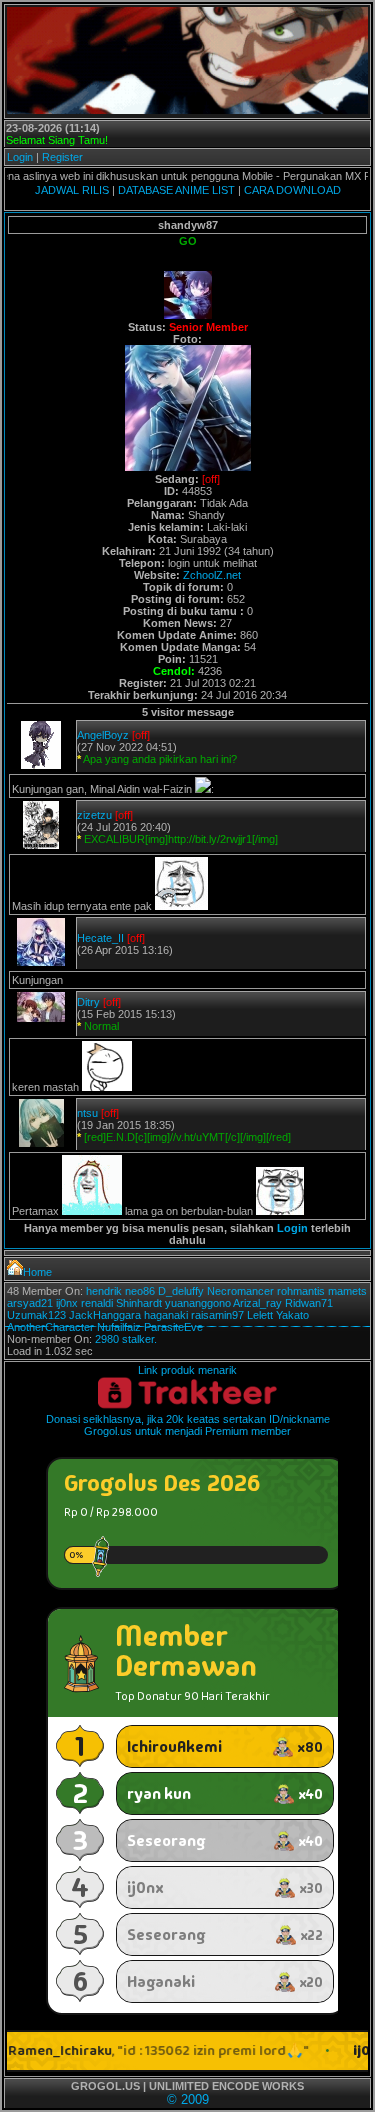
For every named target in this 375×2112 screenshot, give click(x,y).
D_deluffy (181, 1291)
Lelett (260, 1315)
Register (62, 157)
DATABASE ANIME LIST (176, 190)
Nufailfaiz (119, 1327)
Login (20, 157)
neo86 (140, 1291)
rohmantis (301, 1291)
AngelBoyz (103, 735)
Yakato (292, 1315)
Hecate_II (100, 938)
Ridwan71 (309, 1303)
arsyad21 (30, 1303)
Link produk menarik (187, 1370)
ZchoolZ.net (212, 575)
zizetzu (94, 815)
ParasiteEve (173, 1327)
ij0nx (67, 1303)
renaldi (97, 1303)
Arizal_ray (257, 1303)
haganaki (166, 1315)
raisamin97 (217, 1315)
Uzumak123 (36, 1315)
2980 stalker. (126, 1339)
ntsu (87, 1113)
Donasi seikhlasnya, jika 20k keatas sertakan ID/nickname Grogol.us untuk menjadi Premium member (188, 1425)
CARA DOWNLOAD (292, 190)
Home (37, 1272)
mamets (347, 1291)
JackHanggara (105, 1315)
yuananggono (198, 1303)
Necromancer (240, 1291)
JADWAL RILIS (72, 190)
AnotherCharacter (50, 1327)
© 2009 (188, 2099)
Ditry (88, 1002)
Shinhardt (139, 1303)
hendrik (104, 1291)
